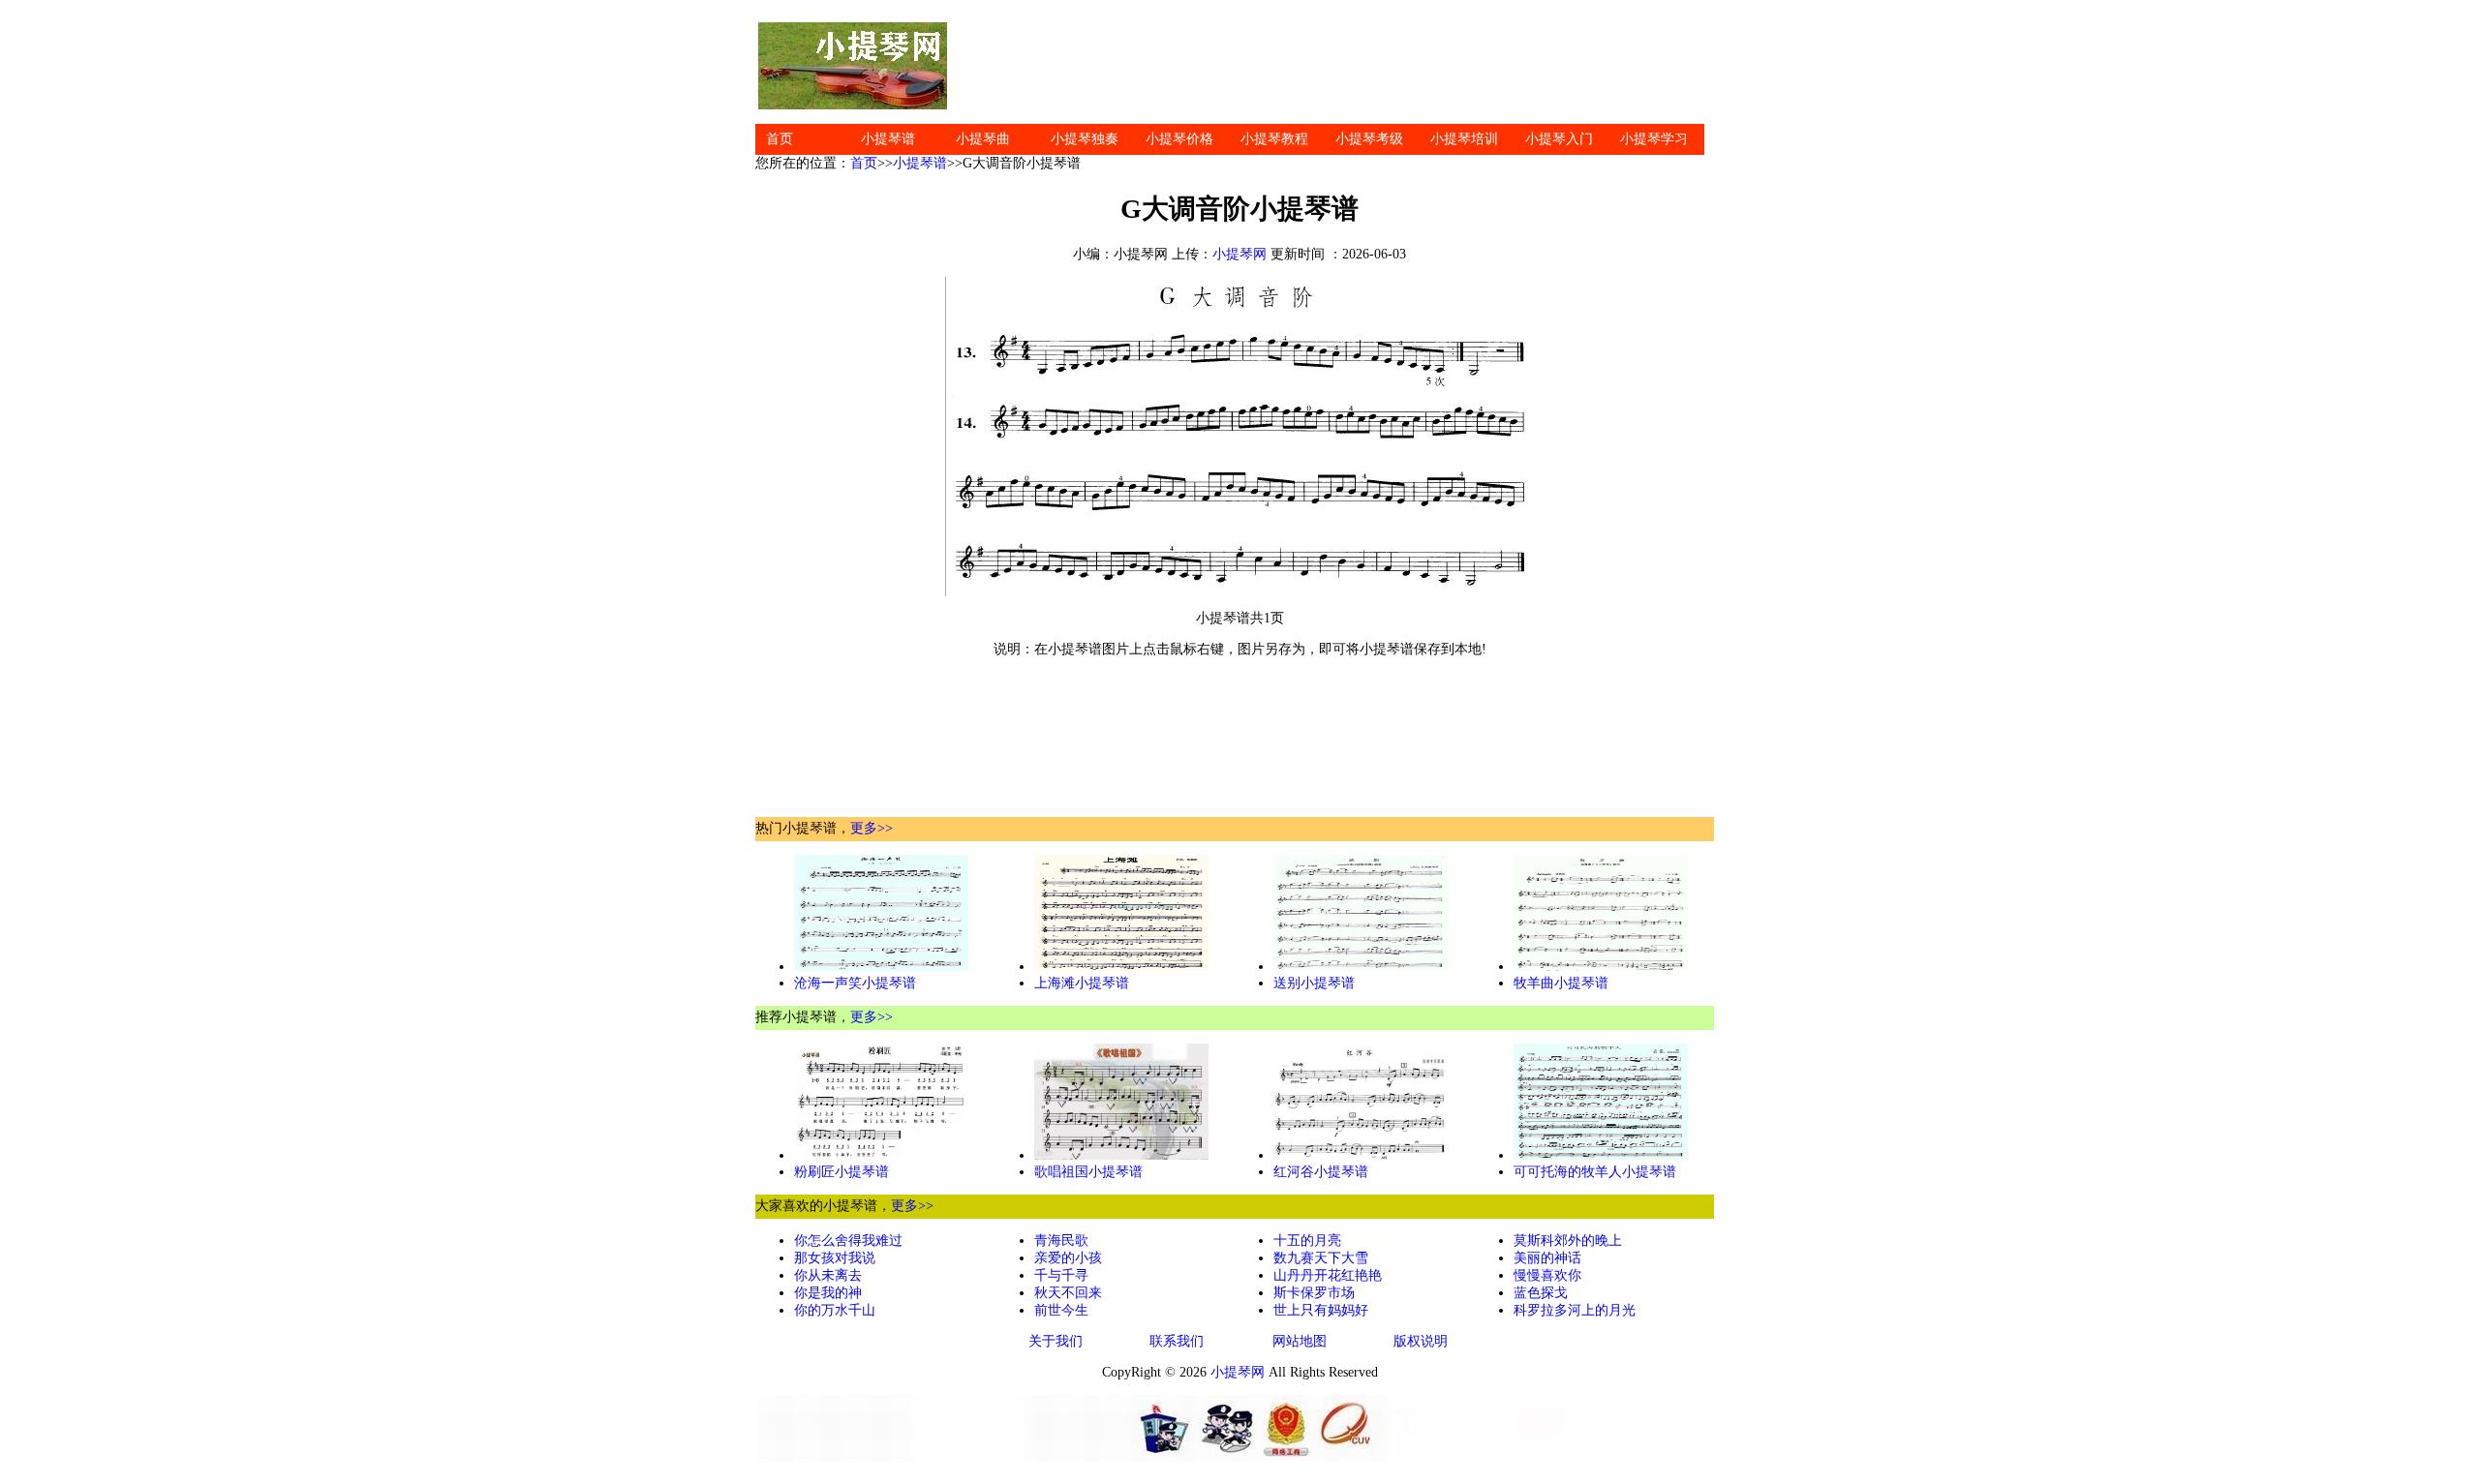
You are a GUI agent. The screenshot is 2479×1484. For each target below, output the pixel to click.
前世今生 (1061, 1310)
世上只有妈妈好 (1321, 1310)
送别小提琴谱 (1314, 983)
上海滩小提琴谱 (1082, 983)
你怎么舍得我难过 (848, 1241)
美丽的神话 (1547, 1258)
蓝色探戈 (1541, 1293)
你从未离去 (828, 1275)
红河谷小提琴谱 (1321, 1172)
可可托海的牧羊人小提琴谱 (1595, 1172)
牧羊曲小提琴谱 (1561, 983)
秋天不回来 (1068, 1293)
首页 (780, 139)
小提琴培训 (1464, 139)
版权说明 (1421, 1341)
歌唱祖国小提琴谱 (1088, 1172)
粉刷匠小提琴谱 (842, 1172)
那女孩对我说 (835, 1258)
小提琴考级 (1369, 139)
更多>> (872, 828)
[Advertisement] (1336, 66)
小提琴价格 (1179, 139)
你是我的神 (828, 1293)
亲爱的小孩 (1068, 1258)
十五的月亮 (1307, 1241)
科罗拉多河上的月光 (1575, 1310)
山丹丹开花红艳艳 (1328, 1275)
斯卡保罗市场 (1314, 1293)
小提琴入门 (1559, 139)
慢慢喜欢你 (1547, 1275)
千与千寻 (1061, 1275)
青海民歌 (1061, 1241)
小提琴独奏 (1085, 139)
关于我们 (1056, 1341)
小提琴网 (1239, 254)
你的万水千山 (835, 1310)
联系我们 (1177, 1341)
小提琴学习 (1654, 139)
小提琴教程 (1274, 139)
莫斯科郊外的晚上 (1568, 1241)
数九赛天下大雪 (1321, 1258)
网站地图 (1300, 1341)
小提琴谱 (888, 139)
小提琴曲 (983, 139)
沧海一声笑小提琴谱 (855, 983)
